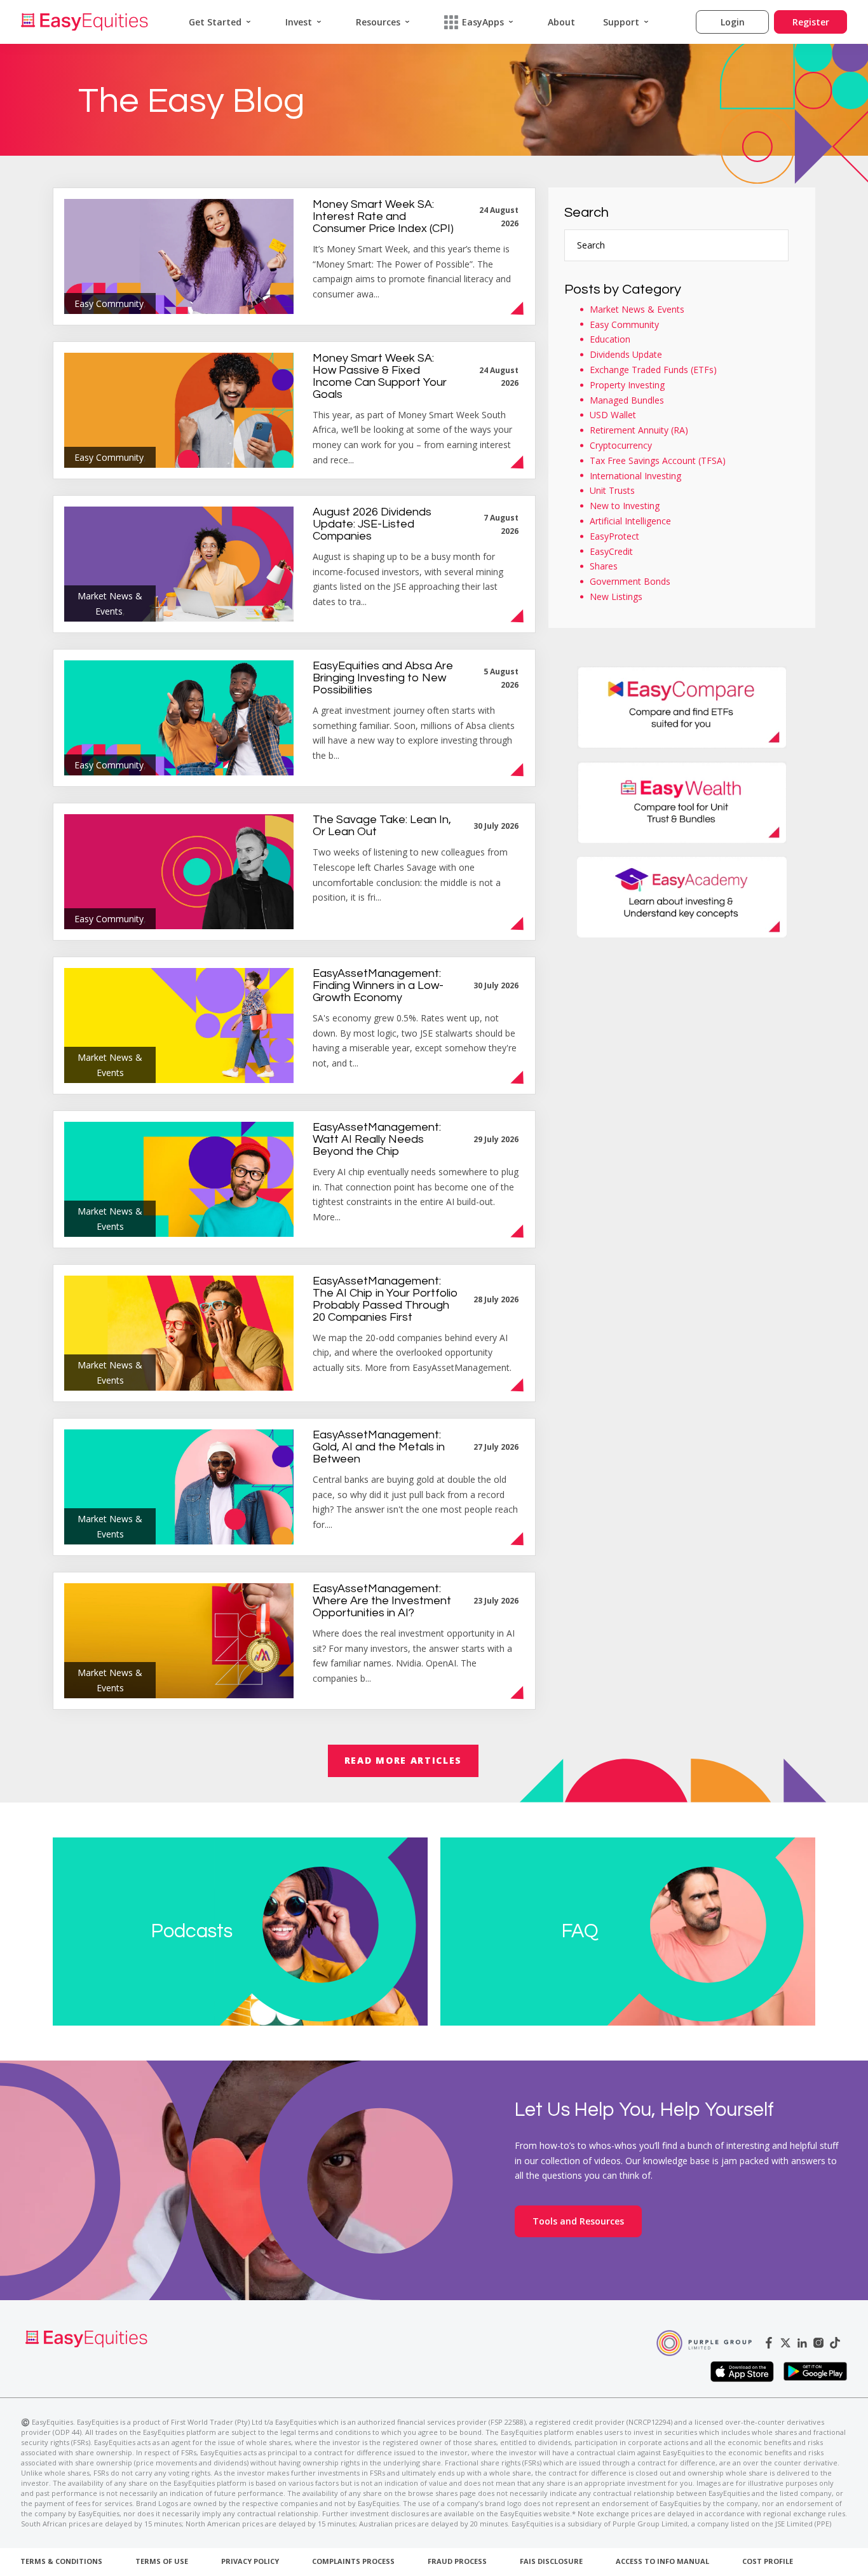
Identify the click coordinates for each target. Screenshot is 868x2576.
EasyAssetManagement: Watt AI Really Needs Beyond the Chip (377, 1139)
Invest (299, 22)
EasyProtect (614, 536)
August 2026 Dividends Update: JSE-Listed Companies (372, 524)
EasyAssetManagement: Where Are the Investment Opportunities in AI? (382, 1601)
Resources (378, 22)
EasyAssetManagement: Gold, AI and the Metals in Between (379, 1447)
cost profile (768, 2561)
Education (610, 339)
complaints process (353, 2561)
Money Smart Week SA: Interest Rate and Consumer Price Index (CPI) (383, 216)
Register (811, 22)
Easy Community (624, 324)
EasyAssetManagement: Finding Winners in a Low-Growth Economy (378, 985)
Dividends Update (626, 354)
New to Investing (625, 506)
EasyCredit (611, 551)
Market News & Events (637, 309)
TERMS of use (162, 2561)
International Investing (635, 476)
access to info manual (662, 2561)
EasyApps (483, 22)
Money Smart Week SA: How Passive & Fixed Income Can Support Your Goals (380, 376)
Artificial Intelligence (630, 521)
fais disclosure (551, 2561)
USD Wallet (613, 415)
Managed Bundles (627, 400)
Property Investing (627, 385)
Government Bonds (630, 581)
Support (621, 22)
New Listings (616, 596)
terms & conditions (61, 2561)
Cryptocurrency (621, 445)
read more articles (403, 1760)
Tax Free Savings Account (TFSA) (658, 460)
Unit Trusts (612, 490)
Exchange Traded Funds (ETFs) (653, 370)
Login (733, 22)
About (561, 22)
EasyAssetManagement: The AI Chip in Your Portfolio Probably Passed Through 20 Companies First (385, 1299)
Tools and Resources (578, 2221)
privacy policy (250, 2561)
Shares (604, 566)
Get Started (215, 22)
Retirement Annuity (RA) (639, 430)
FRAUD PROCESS (457, 2561)
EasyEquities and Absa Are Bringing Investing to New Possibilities (383, 678)
